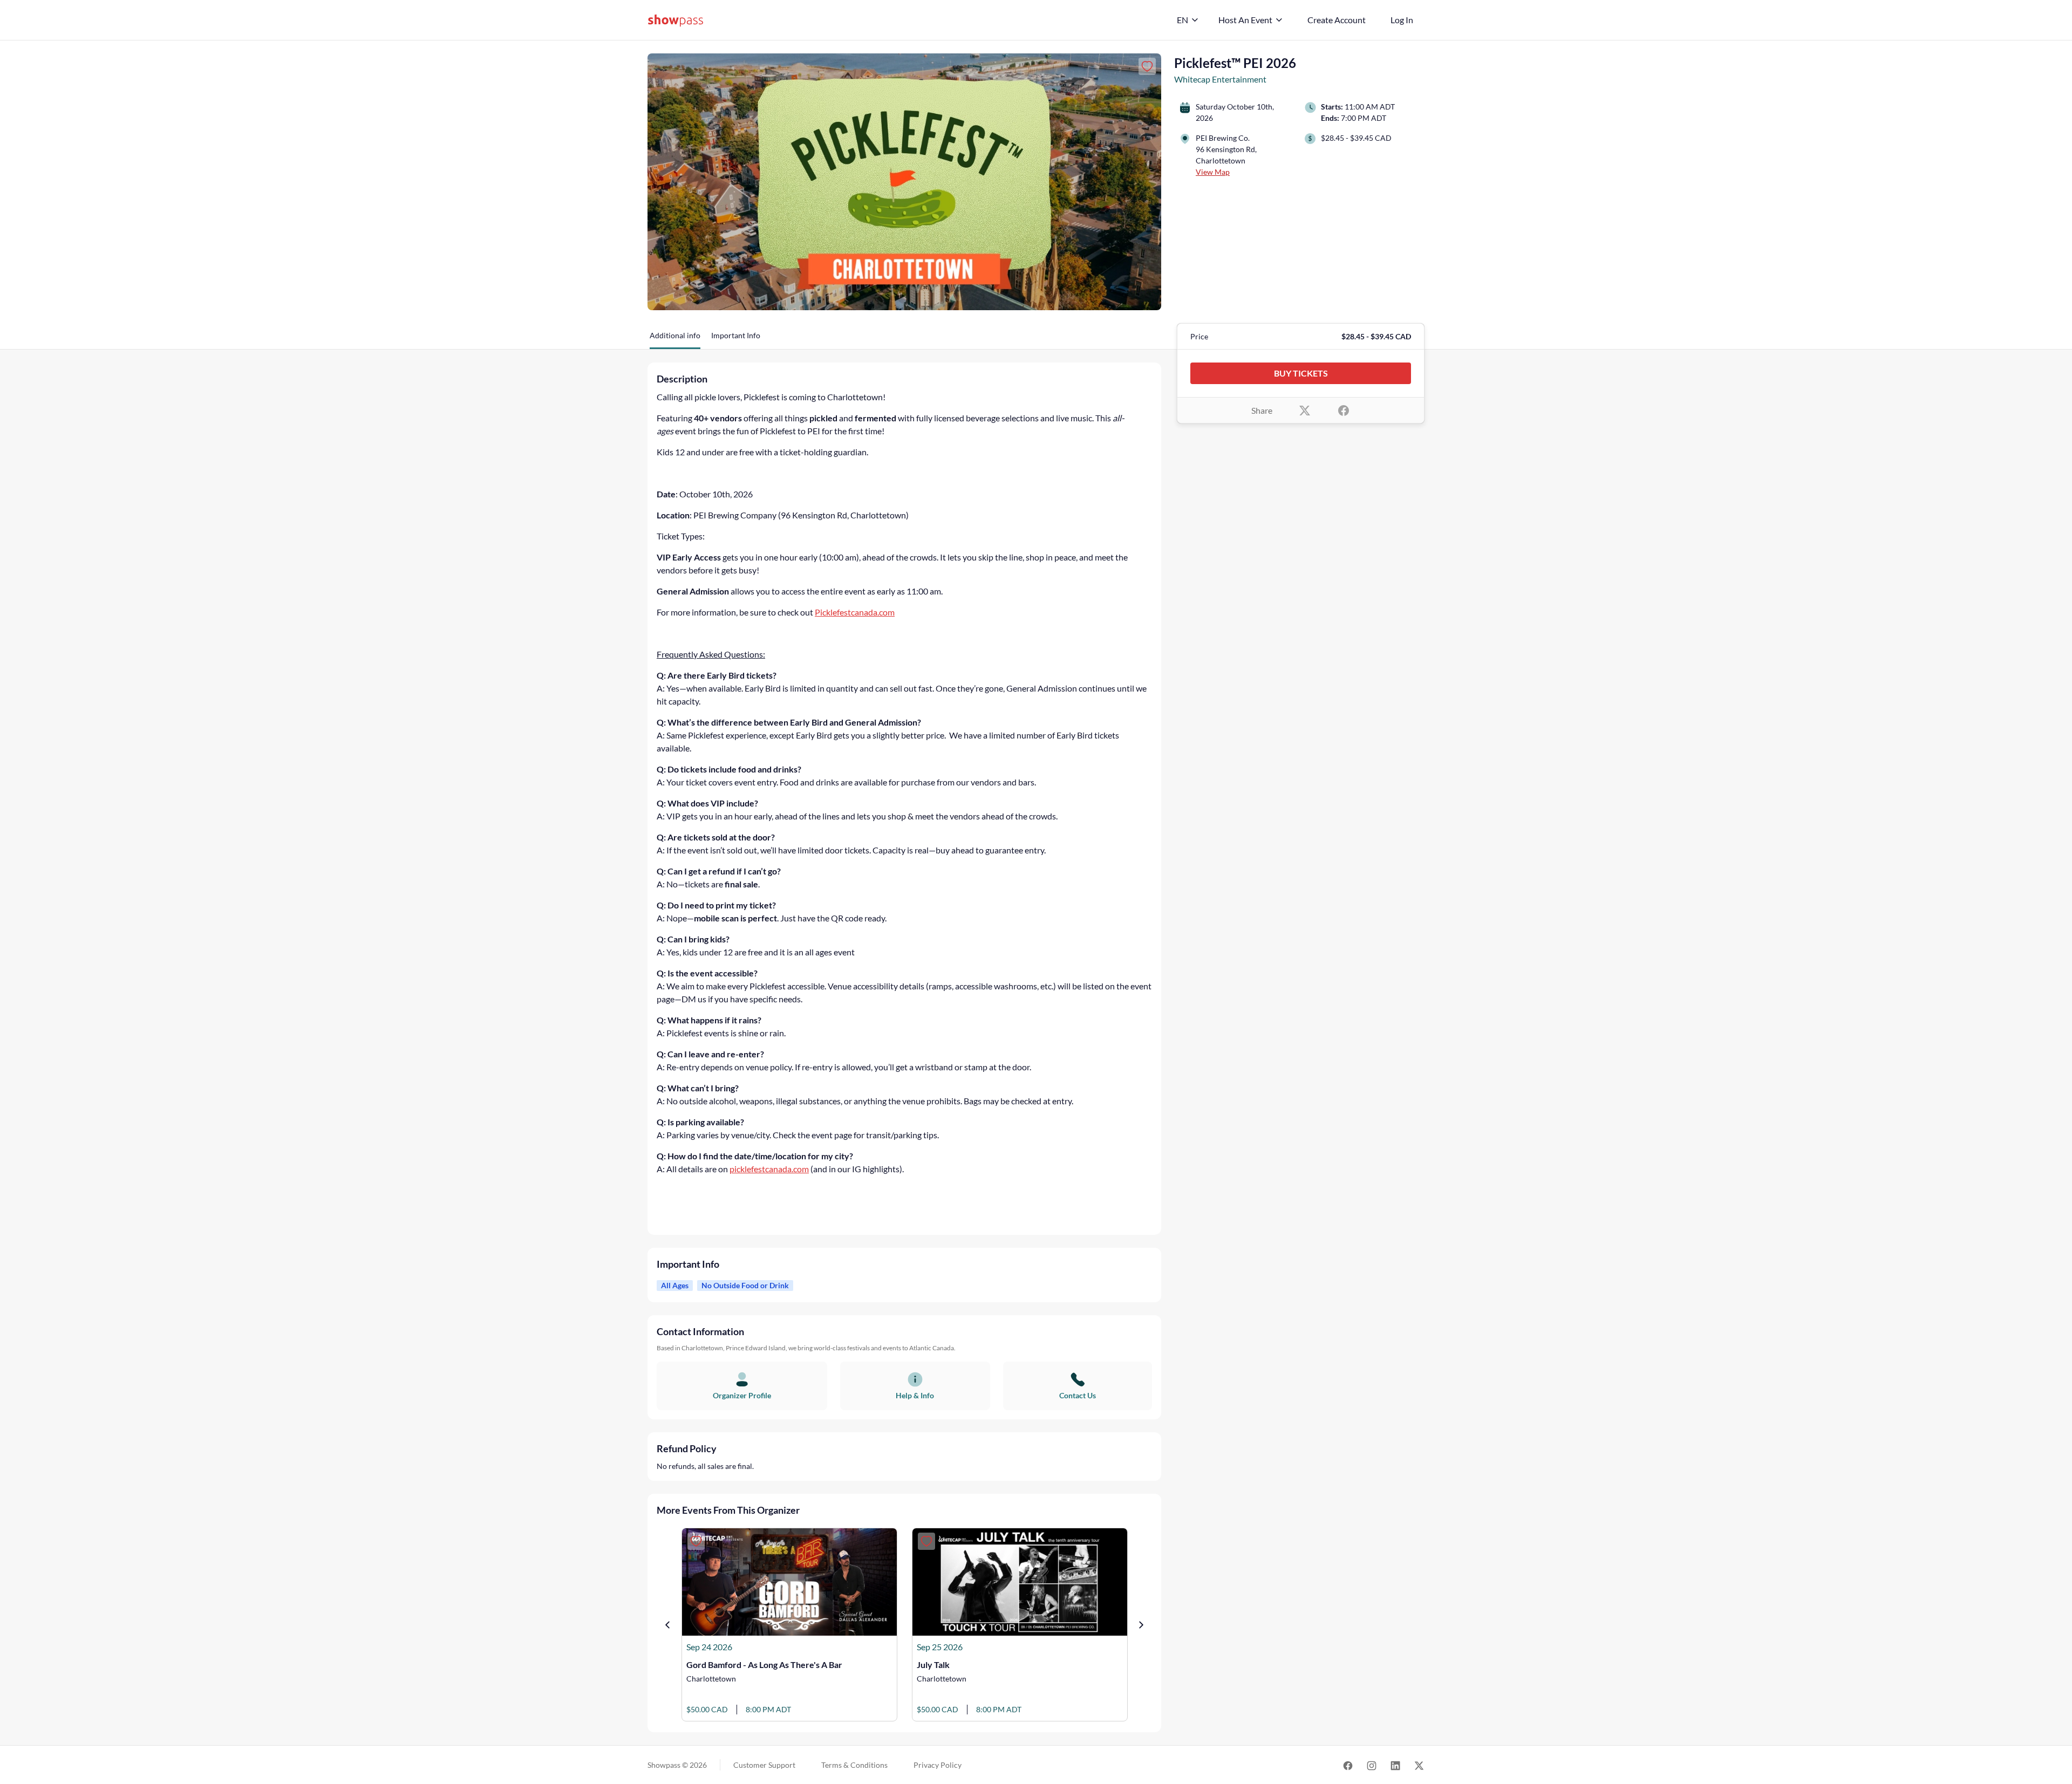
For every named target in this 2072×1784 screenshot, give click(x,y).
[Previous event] (667, 1625)
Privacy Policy (938, 1765)
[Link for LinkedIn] (1395, 1765)
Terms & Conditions (854, 1765)
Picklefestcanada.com (855, 612)
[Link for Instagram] (1372, 1765)
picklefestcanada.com (769, 1169)
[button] (675, 339)
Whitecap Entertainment (1220, 79)
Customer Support (764, 1765)
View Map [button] (1213, 172)
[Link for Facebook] (1348, 1765)
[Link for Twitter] (1419, 1765)
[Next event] (1141, 1625)
